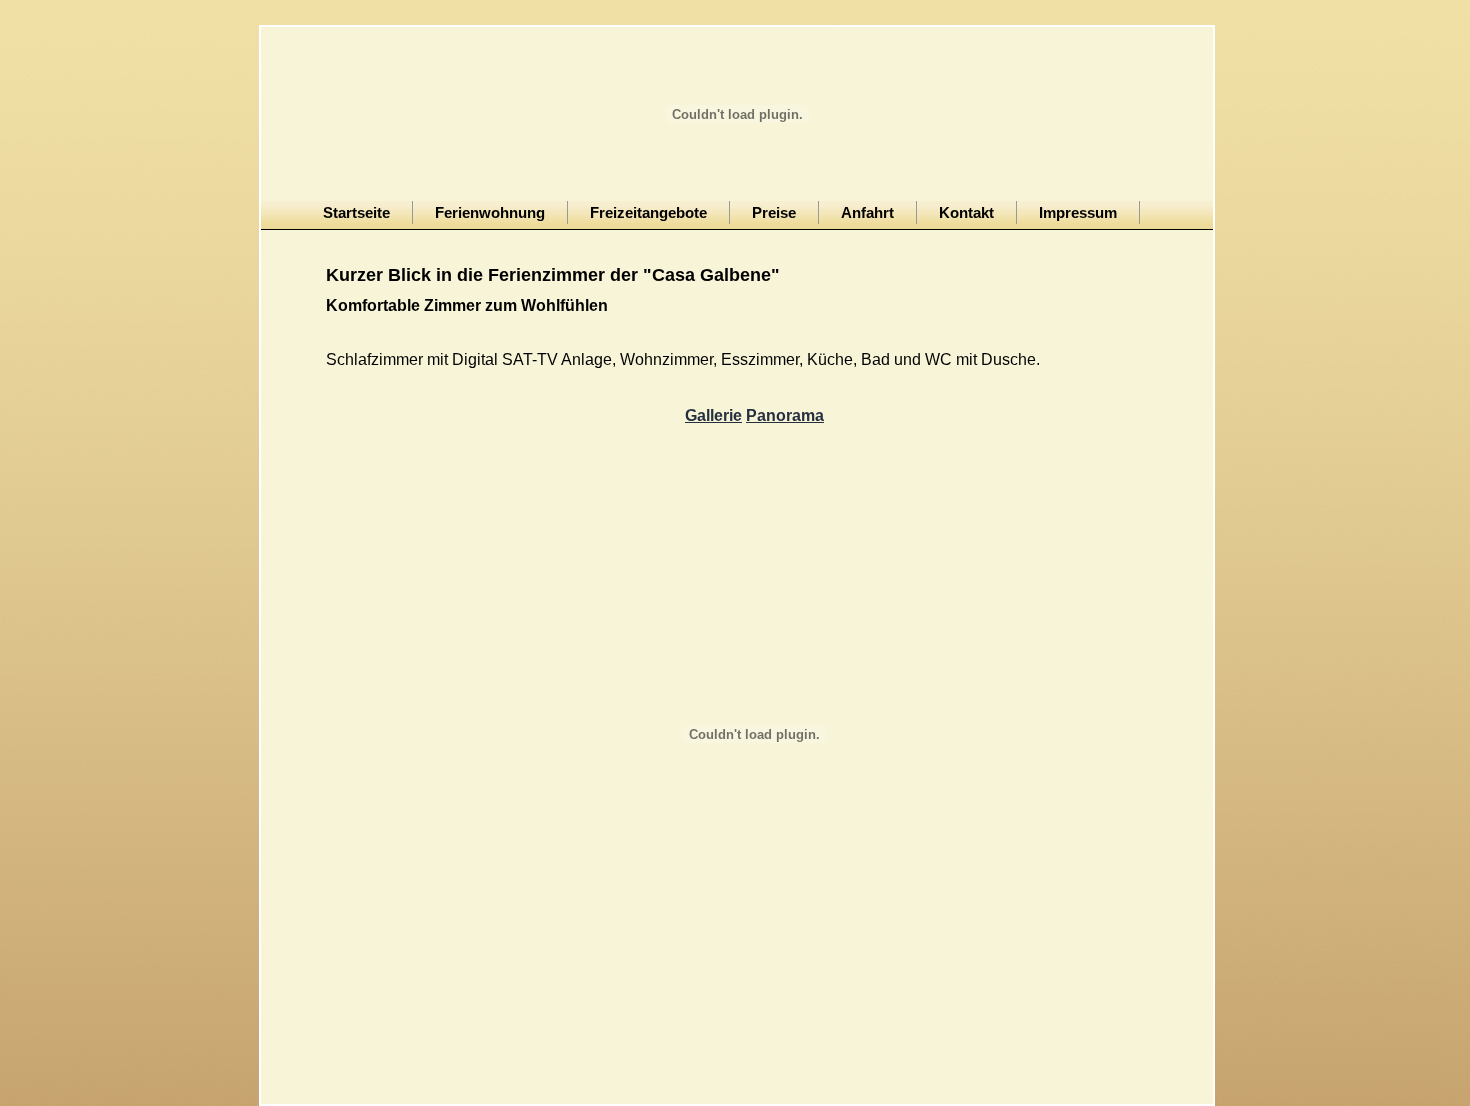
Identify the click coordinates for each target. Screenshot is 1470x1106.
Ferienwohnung (490, 212)
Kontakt (966, 212)
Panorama (785, 415)
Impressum (1078, 212)
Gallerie (713, 415)
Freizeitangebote (648, 212)
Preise (774, 212)
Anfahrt (867, 212)
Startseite (356, 212)
